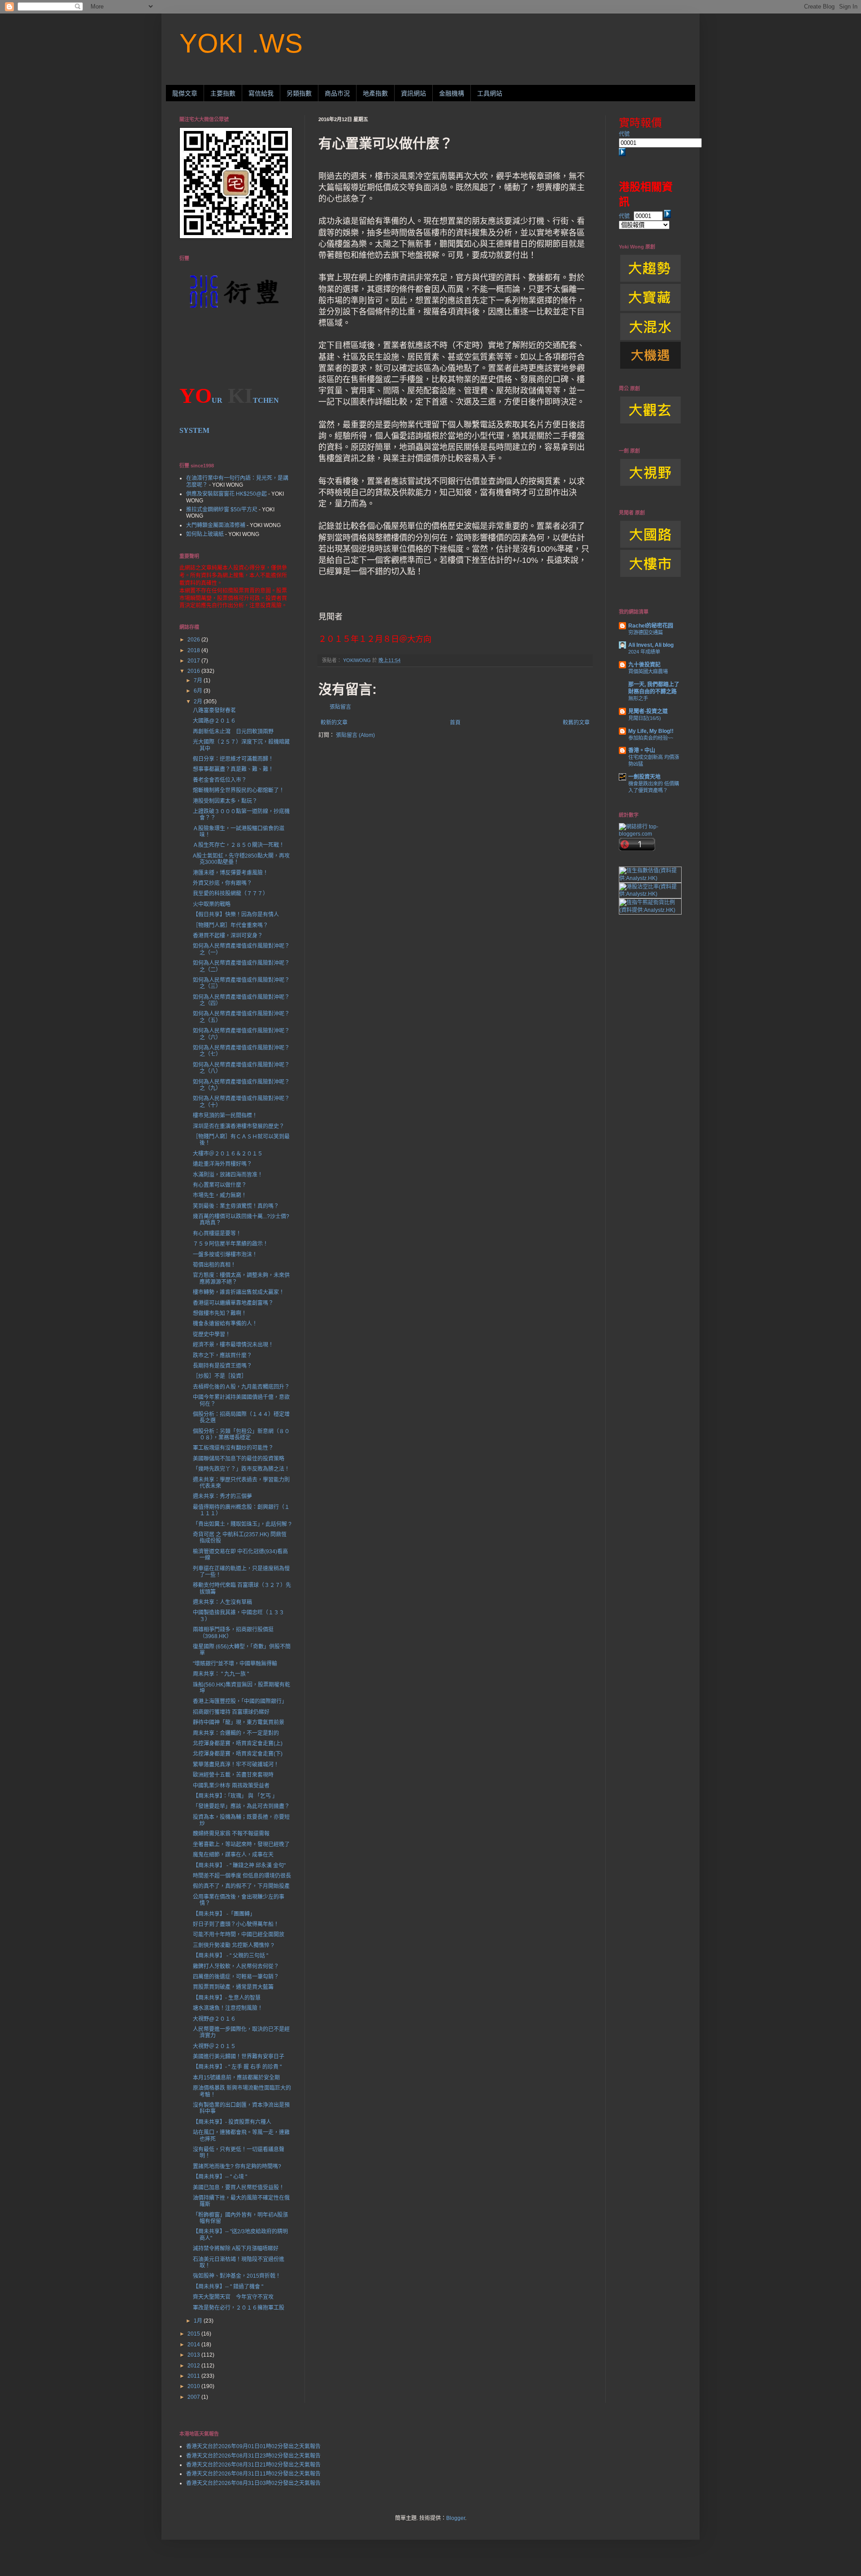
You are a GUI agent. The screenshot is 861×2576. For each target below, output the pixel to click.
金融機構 (452, 93)
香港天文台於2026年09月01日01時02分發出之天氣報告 (253, 2446)
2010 (194, 2386)
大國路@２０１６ (214, 721)
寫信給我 (261, 93)
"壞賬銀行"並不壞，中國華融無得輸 (235, 1664)
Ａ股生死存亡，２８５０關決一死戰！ (239, 845)
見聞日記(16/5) (645, 718)
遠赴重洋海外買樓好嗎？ (222, 1164)
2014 (194, 2345)
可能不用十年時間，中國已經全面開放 (239, 1935)
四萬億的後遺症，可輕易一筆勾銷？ (236, 1977)
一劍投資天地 (644, 777)
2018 (194, 650)
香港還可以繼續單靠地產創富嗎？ (233, 1303)
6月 (199, 691)
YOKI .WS (241, 43)
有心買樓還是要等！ (217, 1234)
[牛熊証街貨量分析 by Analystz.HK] (650, 910)
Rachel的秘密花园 (651, 626)
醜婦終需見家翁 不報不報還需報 (231, 1834)
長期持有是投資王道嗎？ (222, 1366)
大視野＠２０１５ (214, 2046)
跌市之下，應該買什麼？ (222, 1356)
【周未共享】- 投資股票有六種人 (232, 2122)
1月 (199, 2321)
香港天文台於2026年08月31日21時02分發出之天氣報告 (253, 2465)
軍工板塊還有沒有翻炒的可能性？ (233, 1448)
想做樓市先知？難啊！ (220, 1313)
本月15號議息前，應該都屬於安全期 (236, 2078)
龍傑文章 (185, 93)
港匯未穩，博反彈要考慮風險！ (230, 873)
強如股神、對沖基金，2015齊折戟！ (237, 2276)
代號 (624, 134)
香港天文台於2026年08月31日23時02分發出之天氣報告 (253, 2456)
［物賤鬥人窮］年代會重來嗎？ (230, 925)
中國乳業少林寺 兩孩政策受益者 (231, 1786)
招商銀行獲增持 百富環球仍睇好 (231, 1712)
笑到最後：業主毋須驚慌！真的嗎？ (236, 1206)
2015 (194, 2334)
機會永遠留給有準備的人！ (225, 1324)
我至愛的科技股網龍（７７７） (230, 894)
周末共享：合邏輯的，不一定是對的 (236, 1733)
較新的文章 (334, 723)
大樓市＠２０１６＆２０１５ (228, 1154)
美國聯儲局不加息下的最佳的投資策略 (239, 1459)
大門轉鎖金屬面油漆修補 (216, 525)
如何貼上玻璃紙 (205, 534)
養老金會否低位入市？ (220, 780)
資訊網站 (413, 93)
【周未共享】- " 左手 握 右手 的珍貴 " (237, 2067)
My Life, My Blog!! (651, 731)
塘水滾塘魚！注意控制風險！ (228, 2008)
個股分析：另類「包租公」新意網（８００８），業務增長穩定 (241, 1434)
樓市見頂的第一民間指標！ (225, 1116)
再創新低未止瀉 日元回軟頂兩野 (233, 732)
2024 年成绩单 (644, 652)
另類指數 (299, 93)
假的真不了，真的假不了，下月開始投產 (241, 1886)
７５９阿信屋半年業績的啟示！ (230, 1244)
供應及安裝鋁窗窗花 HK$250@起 (226, 494)
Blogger (456, 2518)
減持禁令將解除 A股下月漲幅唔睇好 (236, 2249)
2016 (194, 671)
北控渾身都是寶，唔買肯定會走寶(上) (238, 1743)
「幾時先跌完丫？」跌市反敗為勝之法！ (241, 1469)
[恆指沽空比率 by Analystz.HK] (650, 894)
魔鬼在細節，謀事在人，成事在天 (233, 1855)
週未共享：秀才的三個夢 (222, 1496)
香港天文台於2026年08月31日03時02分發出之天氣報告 (253, 2483)
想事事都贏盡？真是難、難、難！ (233, 769)
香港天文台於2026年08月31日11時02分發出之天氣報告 (253, 2474)
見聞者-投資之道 (648, 711)
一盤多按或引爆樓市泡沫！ (225, 1255)
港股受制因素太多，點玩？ (225, 801)
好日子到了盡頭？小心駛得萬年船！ (236, 1924)
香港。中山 (642, 750)
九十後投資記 (644, 665)
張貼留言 (340, 707)
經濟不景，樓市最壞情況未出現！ (233, 1345)
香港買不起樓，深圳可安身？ (228, 936)
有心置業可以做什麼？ (220, 1185)
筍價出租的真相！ (214, 1265)
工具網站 (490, 93)
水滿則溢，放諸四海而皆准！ (228, 1175)
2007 (194, 2397)
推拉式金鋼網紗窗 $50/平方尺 (222, 510)
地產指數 (375, 93)
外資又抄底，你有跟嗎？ (222, 883)
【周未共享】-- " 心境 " (220, 2177)
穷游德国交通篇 (646, 632)
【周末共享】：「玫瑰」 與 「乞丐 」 (235, 1796)
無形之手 (638, 698)
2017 (194, 661)
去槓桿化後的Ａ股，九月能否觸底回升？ (241, 1387)
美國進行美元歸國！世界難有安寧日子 (239, 2057)
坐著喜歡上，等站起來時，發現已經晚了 (241, 1844)
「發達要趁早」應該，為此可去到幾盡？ (241, 1806)
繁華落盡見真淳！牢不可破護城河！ (236, 1765)
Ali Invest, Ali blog (651, 645)
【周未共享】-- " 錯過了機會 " (228, 2287)
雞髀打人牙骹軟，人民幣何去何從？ (236, 1966)
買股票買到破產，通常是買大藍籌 (233, 1987)
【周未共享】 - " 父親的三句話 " (230, 1956)
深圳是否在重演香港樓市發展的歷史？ (239, 1126)
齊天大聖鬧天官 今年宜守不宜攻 (233, 2297)
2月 (199, 702)
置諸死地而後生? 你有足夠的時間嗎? (237, 2166)
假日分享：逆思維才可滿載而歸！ (233, 759)
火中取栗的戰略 (212, 904)
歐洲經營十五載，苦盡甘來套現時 (233, 1775)
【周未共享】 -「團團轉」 (224, 1914)
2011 (194, 2376)
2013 (194, 2355)
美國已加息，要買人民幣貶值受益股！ (239, 2188)
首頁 (455, 723)
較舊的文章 (576, 723)
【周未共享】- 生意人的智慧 (227, 1998)
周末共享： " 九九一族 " (221, 1674)
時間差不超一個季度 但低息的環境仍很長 (242, 1876)
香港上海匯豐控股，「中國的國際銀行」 (240, 1701)
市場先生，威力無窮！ (220, 1195)
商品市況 (337, 93)
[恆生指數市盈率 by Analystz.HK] (650, 878)
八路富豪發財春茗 (214, 710)
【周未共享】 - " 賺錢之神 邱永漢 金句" (239, 1866)
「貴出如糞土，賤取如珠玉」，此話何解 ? (242, 1524)
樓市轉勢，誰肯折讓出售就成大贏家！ (239, 1292)
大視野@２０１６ (214, 2019)
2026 (194, 640)
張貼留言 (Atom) (355, 735)
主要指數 (223, 93)
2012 (194, 2366)
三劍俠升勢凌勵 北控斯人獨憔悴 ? (233, 1945)
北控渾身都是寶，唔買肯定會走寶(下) (238, 1754)
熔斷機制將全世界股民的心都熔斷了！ (239, 790)
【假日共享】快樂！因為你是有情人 (236, 915)
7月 (199, 680)
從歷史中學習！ (212, 1334)
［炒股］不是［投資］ (220, 1376)
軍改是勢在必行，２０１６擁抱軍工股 (239, 2308)
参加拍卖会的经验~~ (651, 738)
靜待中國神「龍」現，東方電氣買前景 (239, 1722)
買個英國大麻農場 (648, 671)
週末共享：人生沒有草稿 (222, 1602)
